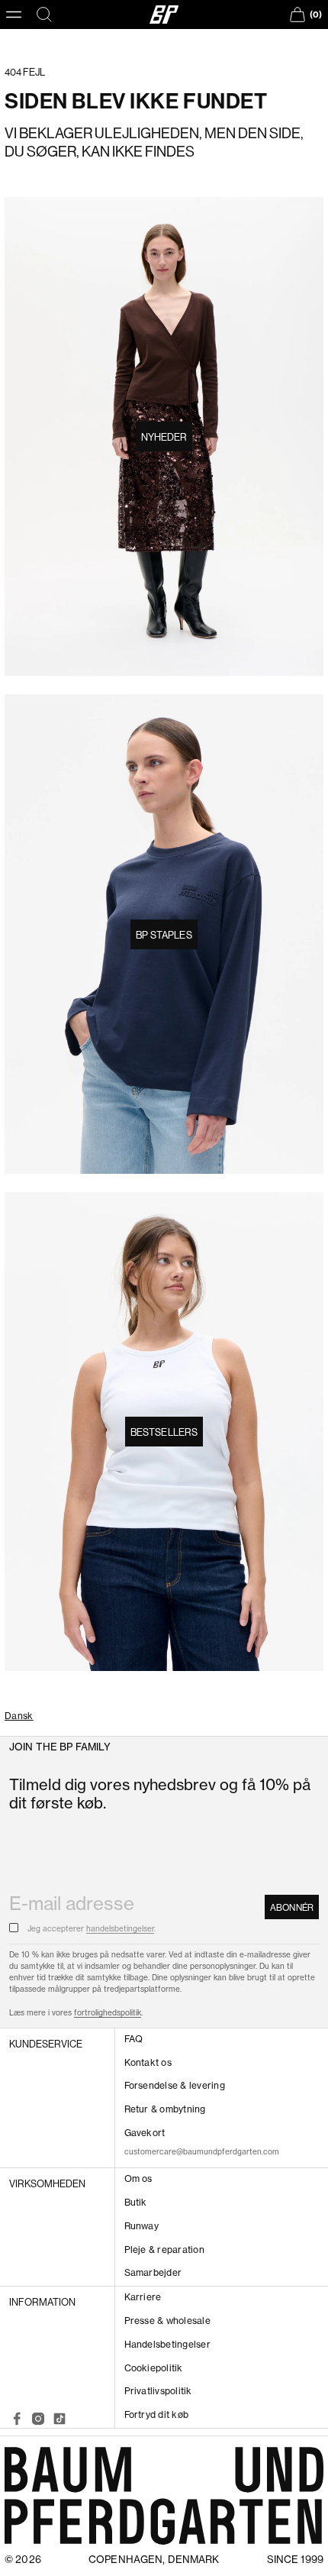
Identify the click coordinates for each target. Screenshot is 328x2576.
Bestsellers (164, 1432)
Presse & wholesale (167, 2321)
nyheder (164, 437)
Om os (138, 2178)
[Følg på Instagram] (38, 2419)
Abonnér (292, 1907)
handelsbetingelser (120, 1929)
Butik (136, 2202)
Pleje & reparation (164, 2250)
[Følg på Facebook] (17, 2419)
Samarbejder (153, 2272)
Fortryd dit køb (157, 2414)
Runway (141, 2226)
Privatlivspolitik (158, 2391)
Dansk (19, 1716)
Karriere (143, 2297)
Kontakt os (148, 2062)
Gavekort (145, 2133)
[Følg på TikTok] (59, 2419)
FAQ (134, 2039)
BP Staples (164, 935)
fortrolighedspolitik (108, 2013)
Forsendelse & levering (175, 2085)
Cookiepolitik (154, 2368)
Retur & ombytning (165, 2109)
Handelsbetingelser (167, 2344)
